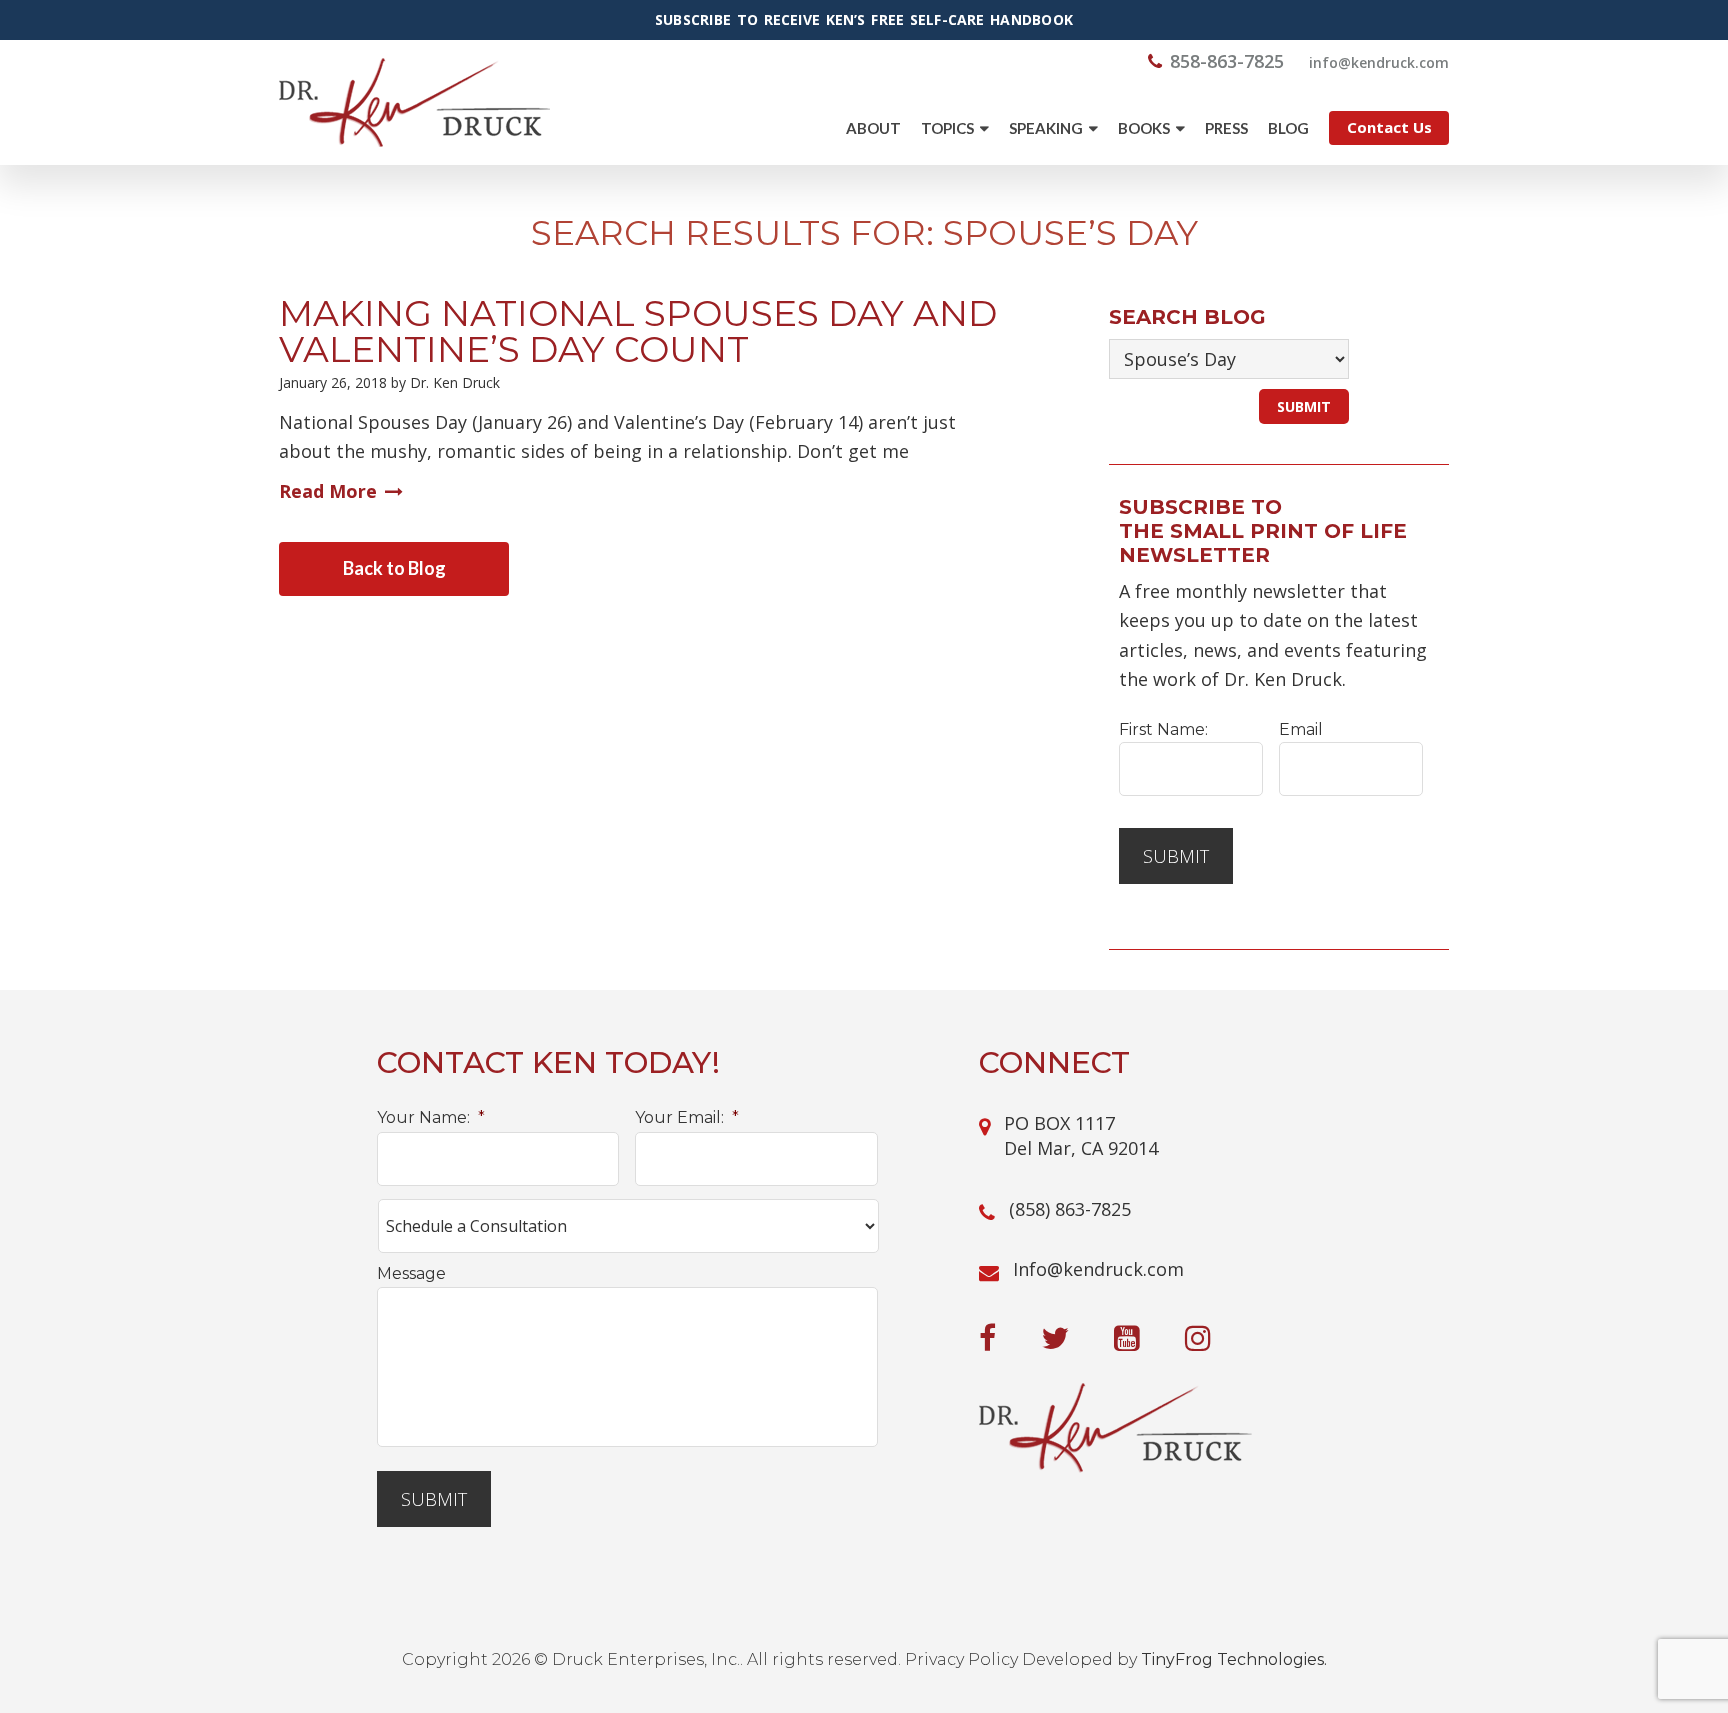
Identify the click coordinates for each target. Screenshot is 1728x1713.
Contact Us (1389, 127)
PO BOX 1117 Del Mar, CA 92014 (1081, 1135)
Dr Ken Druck (414, 102)
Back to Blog (394, 568)
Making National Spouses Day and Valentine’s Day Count (638, 331)
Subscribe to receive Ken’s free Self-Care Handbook (864, 20)
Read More (328, 491)
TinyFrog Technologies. (1234, 1659)
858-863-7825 (1227, 61)
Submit (1176, 856)
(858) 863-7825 (1070, 1209)
